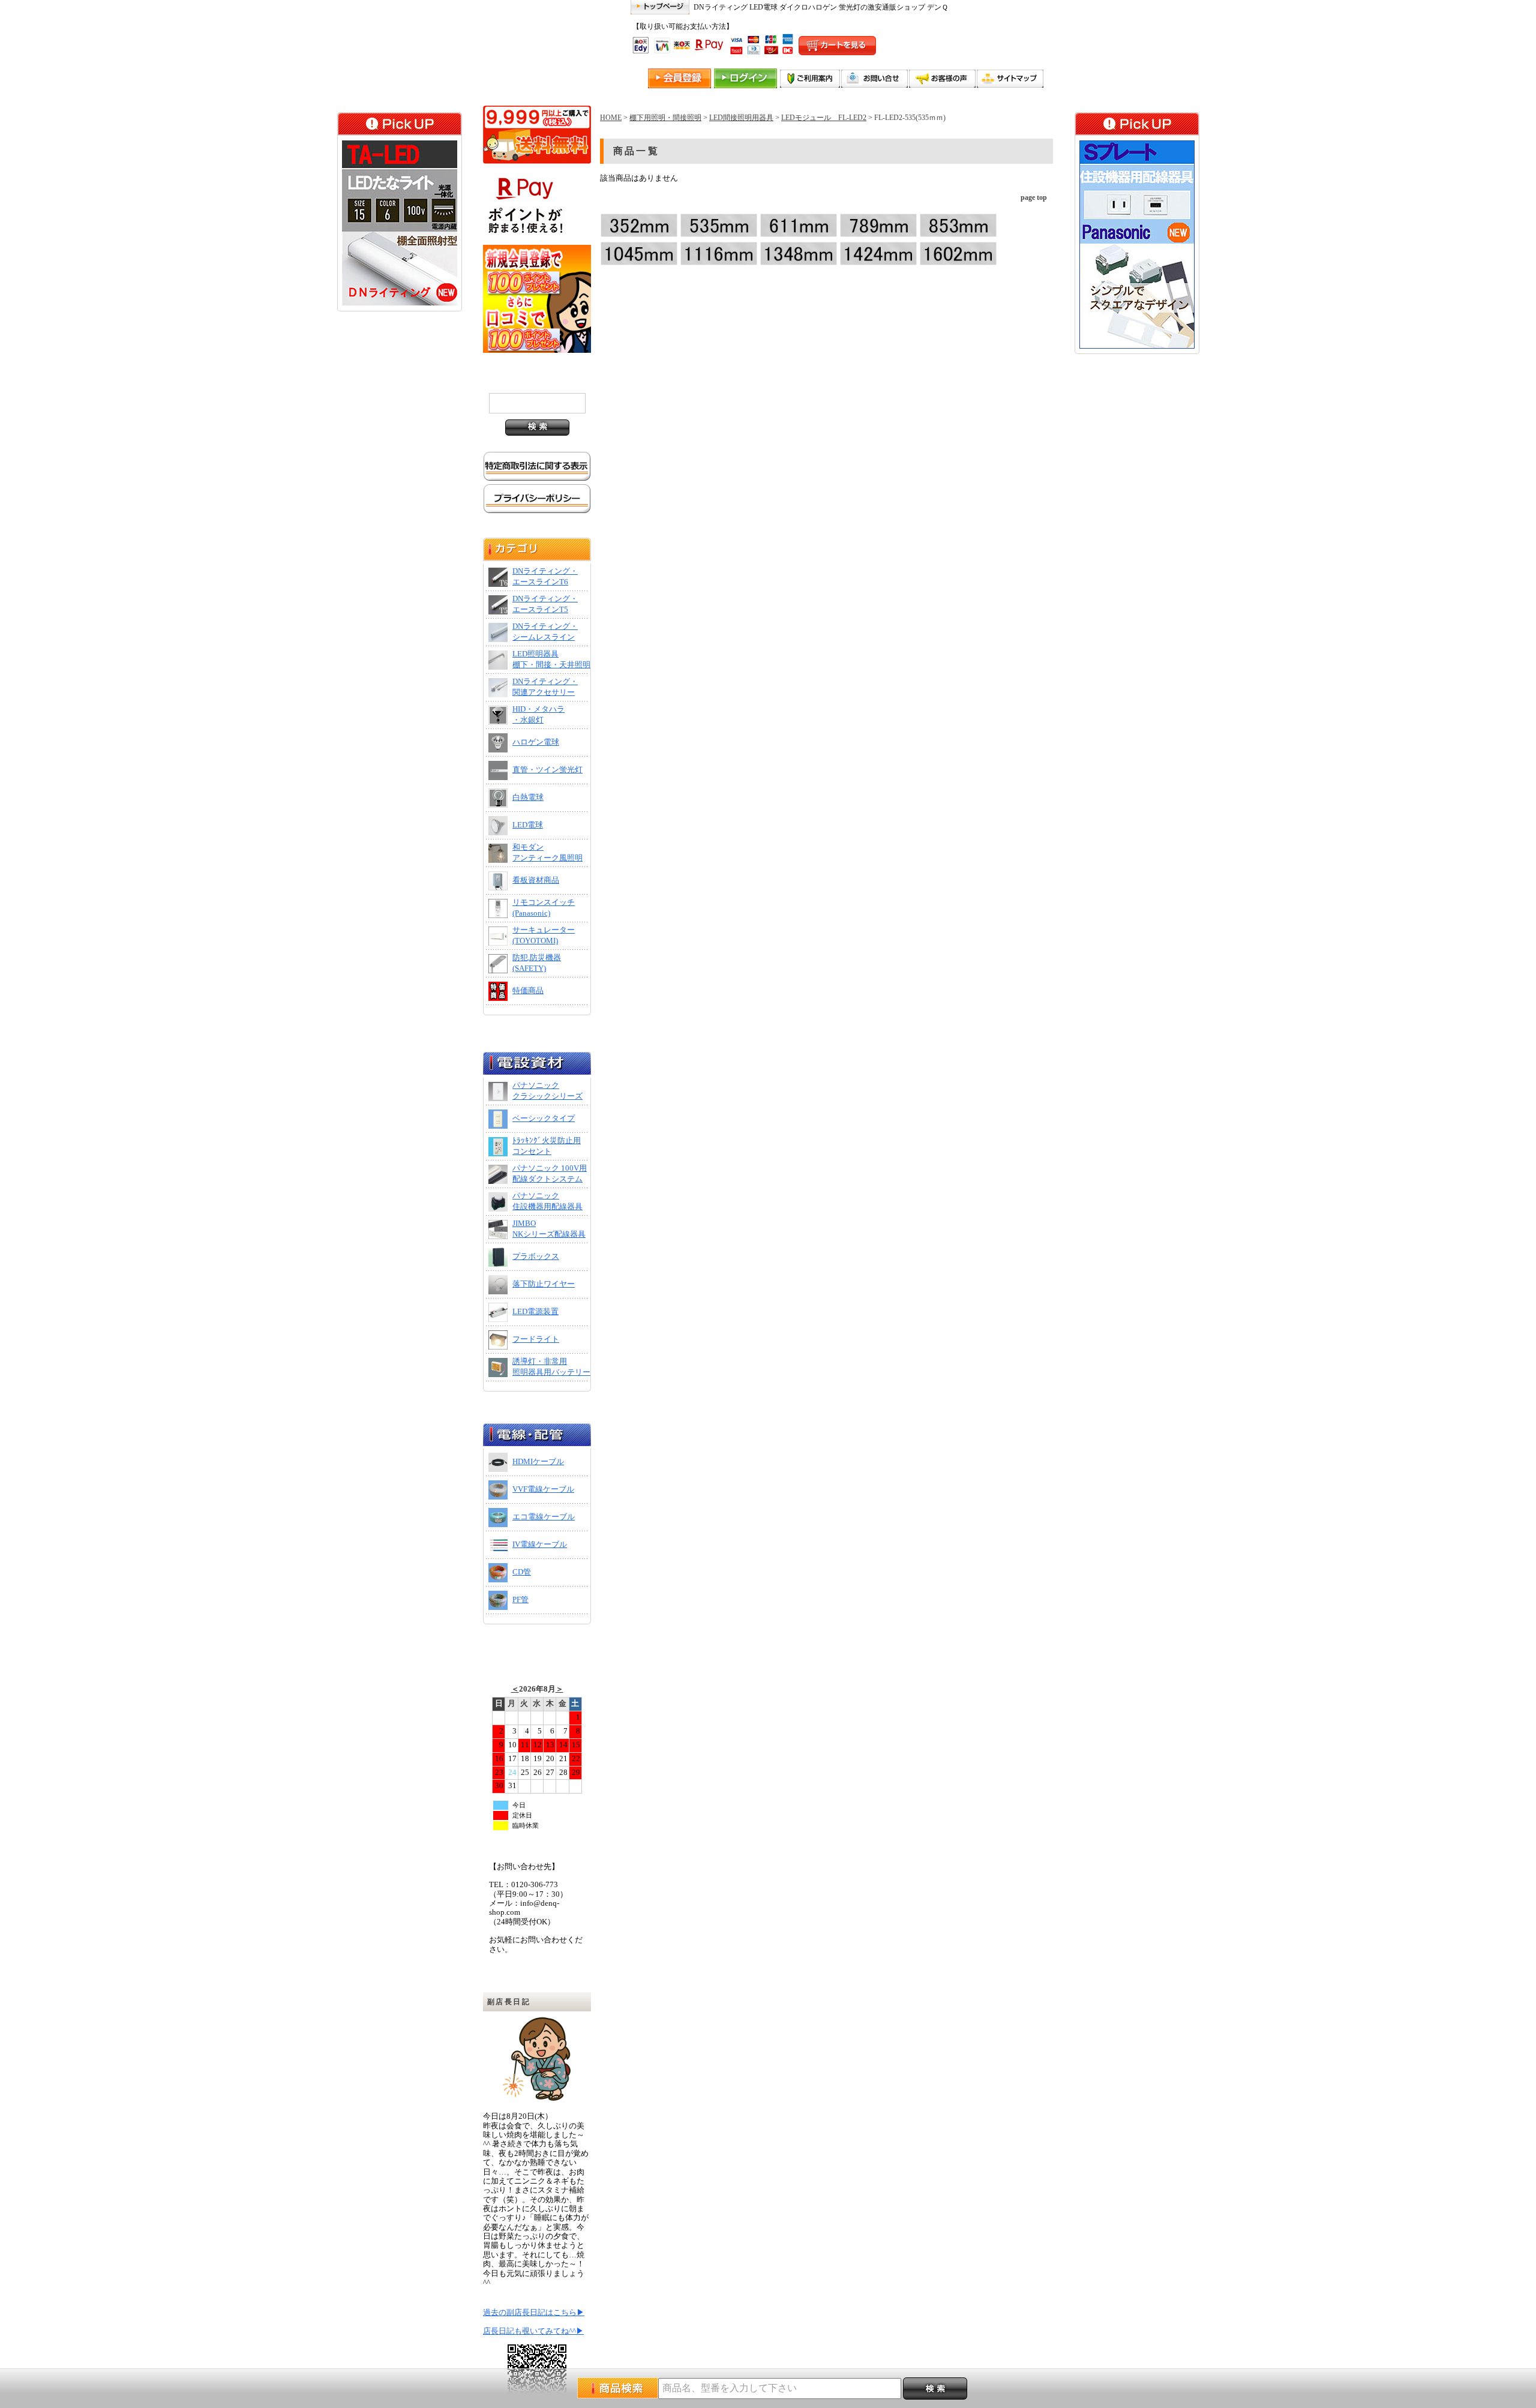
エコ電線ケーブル (544, 1517)
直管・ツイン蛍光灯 (547, 770)
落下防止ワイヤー (544, 1284)
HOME (611, 118)
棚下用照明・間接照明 (665, 118)
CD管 (522, 1572)
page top (1034, 197)
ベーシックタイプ (544, 1118)
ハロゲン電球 (536, 742)
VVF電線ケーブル (543, 1489)
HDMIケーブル (538, 1462)
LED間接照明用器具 (741, 118)
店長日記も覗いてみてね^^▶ (533, 2331)
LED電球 (528, 825)
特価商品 (528, 991)
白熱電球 (528, 797)
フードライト (536, 1339)
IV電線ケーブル (540, 1545)
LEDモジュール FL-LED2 (824, 118)
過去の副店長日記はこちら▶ (534, 2313)
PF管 (520, 1600)
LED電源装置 (535, 1312)
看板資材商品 (536, 880)
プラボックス (536, 1257)
